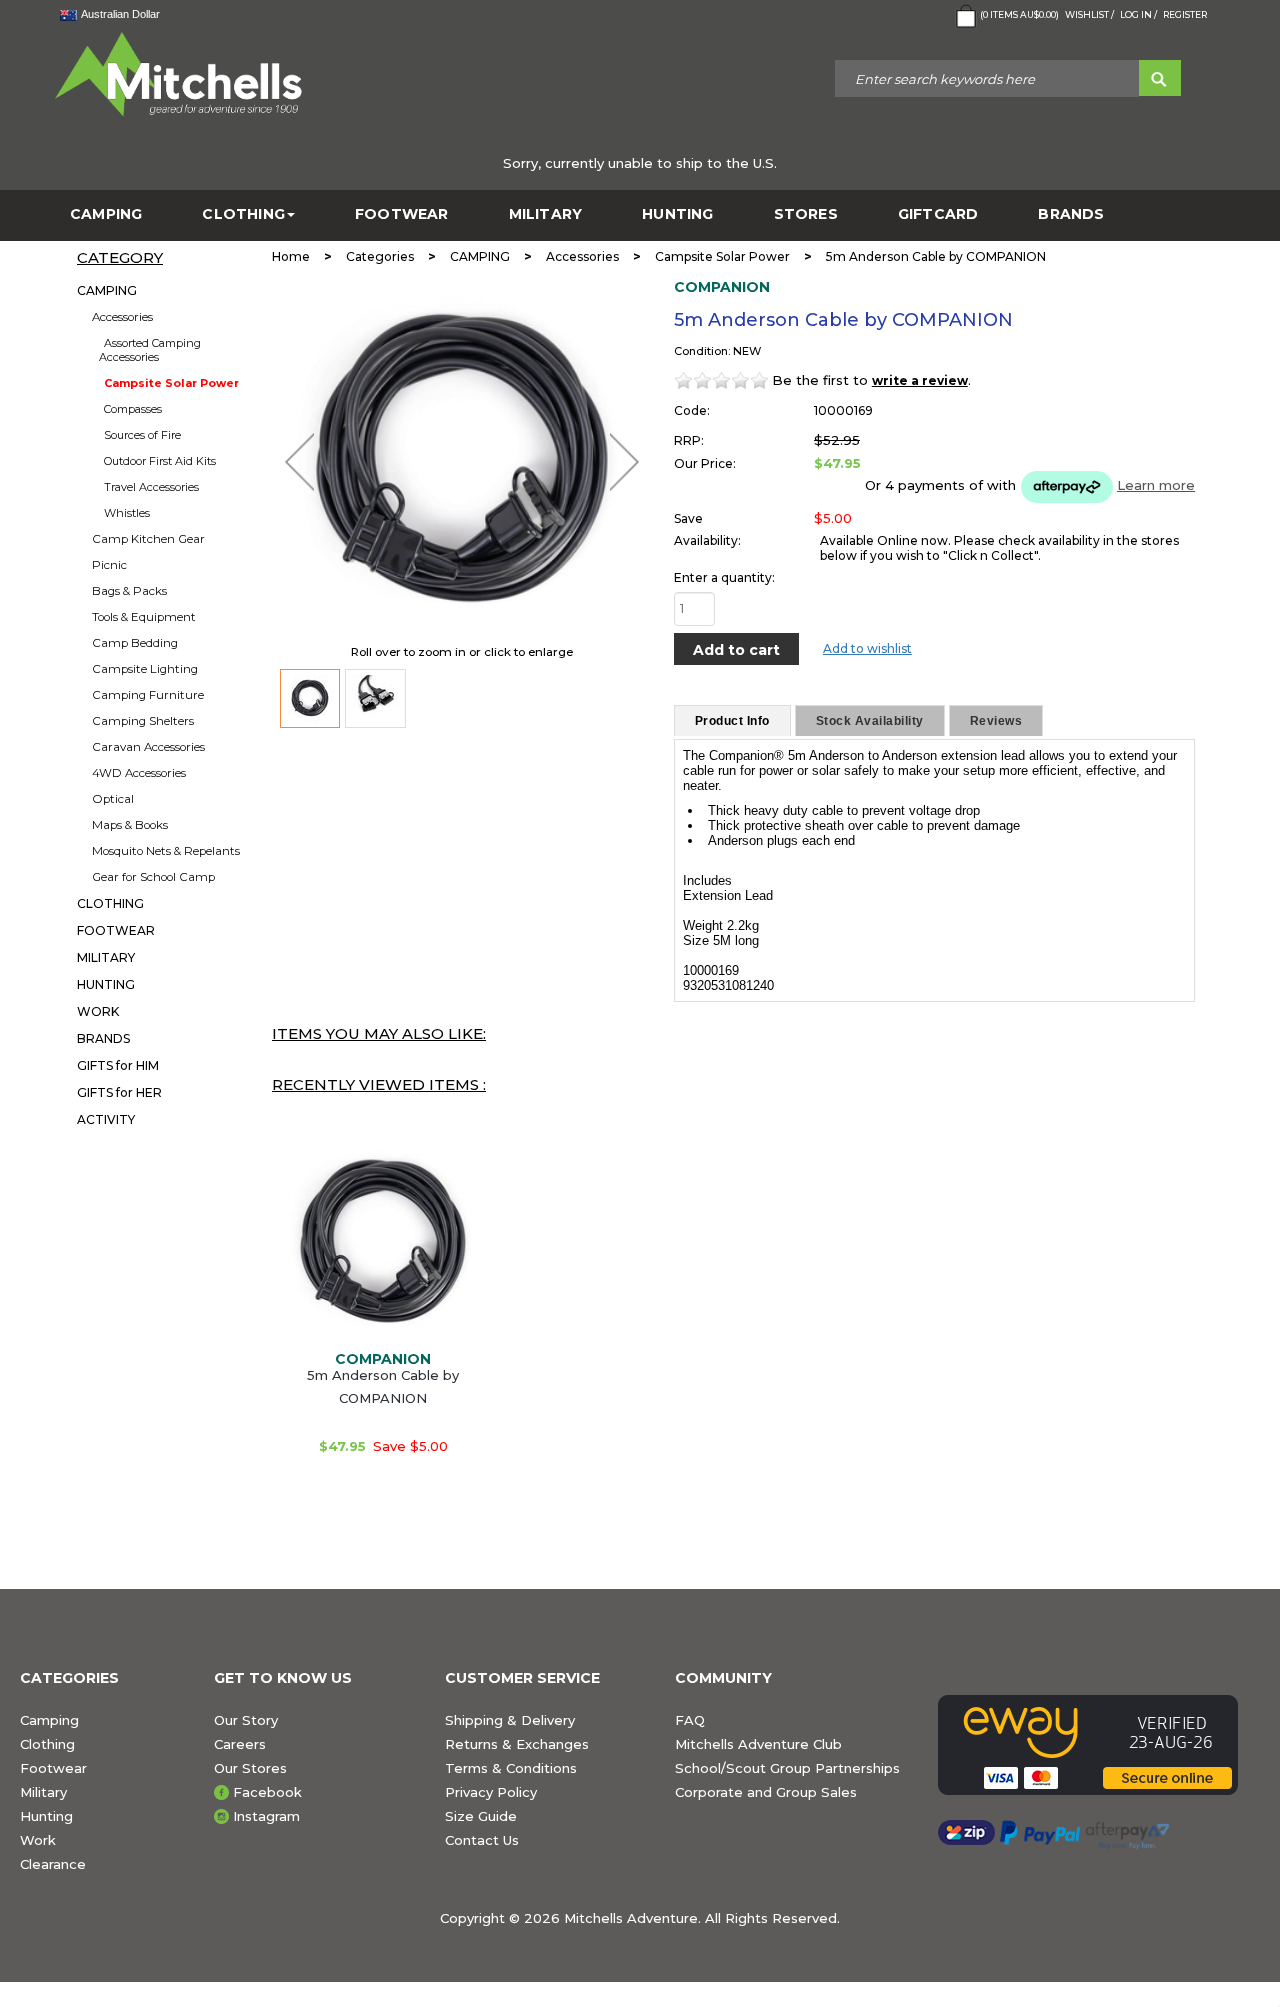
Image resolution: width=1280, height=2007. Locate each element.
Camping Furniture (148, 695)
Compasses (133, 409)
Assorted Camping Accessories (150, 350)
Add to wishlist (867, 648)
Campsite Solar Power (171, 383)
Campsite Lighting (145, 669)
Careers (240, 1744)
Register (1185, 14)
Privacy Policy (491, 1792)
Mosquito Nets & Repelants (166, 851)
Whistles (127, 513)
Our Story (246, 1720)
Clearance (53, 1864)
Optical (113, 799)
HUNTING (677, 214)
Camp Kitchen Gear (148, 539)
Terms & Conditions (511, 1768)
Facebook (267, 1792)
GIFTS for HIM (118, 1065)
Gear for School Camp (153, 877)
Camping (49, 1720)
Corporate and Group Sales (766, 1792)
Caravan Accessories (148, 747)
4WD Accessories (139, 773)
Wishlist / (1089, 14)
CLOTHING (243, 214)
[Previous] (299, 462)
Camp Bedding (135, 643)
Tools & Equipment (144, 617)
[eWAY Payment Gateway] (1099, 1745)
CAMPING (106, 214)
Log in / (1138, 14)
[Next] (624, 462)
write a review (920, 380)
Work (38, 1840)
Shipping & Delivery (510, 1720)
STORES (806, 214)
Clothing (47, 1744)
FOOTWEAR (402, 214)
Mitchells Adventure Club (758, 1744)
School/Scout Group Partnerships (787, 1768)
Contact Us (482, 1840)
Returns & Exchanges (517, 1744)
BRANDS (1071, 214)
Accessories (122, 317)
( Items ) (1019, 14)
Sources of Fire (142, 435)
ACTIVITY (106, 1119)
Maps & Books (130, 825)
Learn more (1156, 485)
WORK (98, 1011)
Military (43, 1792)
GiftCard (938, 214)
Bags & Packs (129, 591)
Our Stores (250, 1768)
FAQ (690, 1720)
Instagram (266, 1816)
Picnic (109, 565)
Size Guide (481, 1816)
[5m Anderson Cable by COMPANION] (310, 698)
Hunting (46, 1816)
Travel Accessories (151, 487)
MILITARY (546, 214)
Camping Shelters (143, 721)
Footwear (53, 1768)
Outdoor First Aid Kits (160, 461)
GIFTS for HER (119, 1092)
